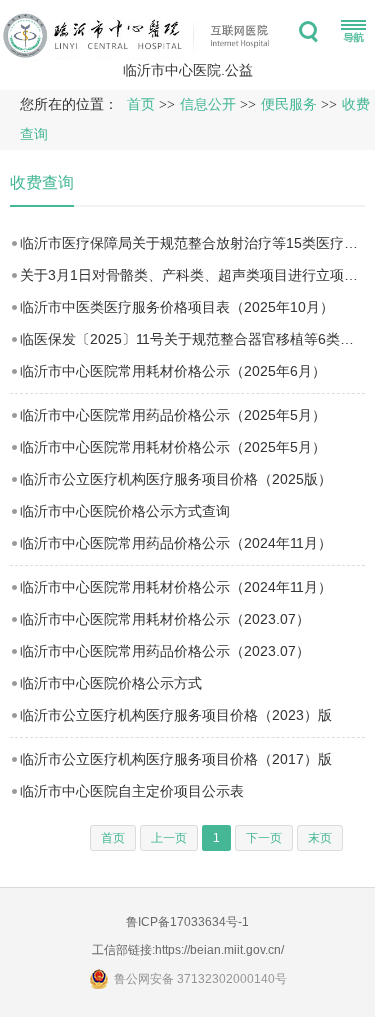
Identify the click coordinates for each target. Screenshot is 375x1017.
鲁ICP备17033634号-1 (187, 922)
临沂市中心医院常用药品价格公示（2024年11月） (176, 543)
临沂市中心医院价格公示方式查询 (125, 511)
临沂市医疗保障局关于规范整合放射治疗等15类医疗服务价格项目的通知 (192, 243)
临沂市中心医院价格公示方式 (111, 683)
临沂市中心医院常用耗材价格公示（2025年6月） (173, 371)
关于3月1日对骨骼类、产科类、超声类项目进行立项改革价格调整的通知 (192, 275)
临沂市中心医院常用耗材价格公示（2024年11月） (176, 587)
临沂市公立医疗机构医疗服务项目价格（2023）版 (176, 715)
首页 (141, 104)
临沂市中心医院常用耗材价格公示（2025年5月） (173, 447)
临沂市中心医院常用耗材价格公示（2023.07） (165, 619)
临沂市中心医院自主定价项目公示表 (132, 791)
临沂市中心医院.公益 (188, 70)
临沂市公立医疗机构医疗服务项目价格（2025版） (176, 479)
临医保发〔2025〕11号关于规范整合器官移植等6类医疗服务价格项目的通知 (192, 339)
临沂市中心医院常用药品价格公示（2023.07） (165, 651)
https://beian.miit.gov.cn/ (219, 950)
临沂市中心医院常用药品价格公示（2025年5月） (173, 415)
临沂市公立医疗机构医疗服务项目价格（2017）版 (176, 759)
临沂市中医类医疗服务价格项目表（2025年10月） (177, 307)
